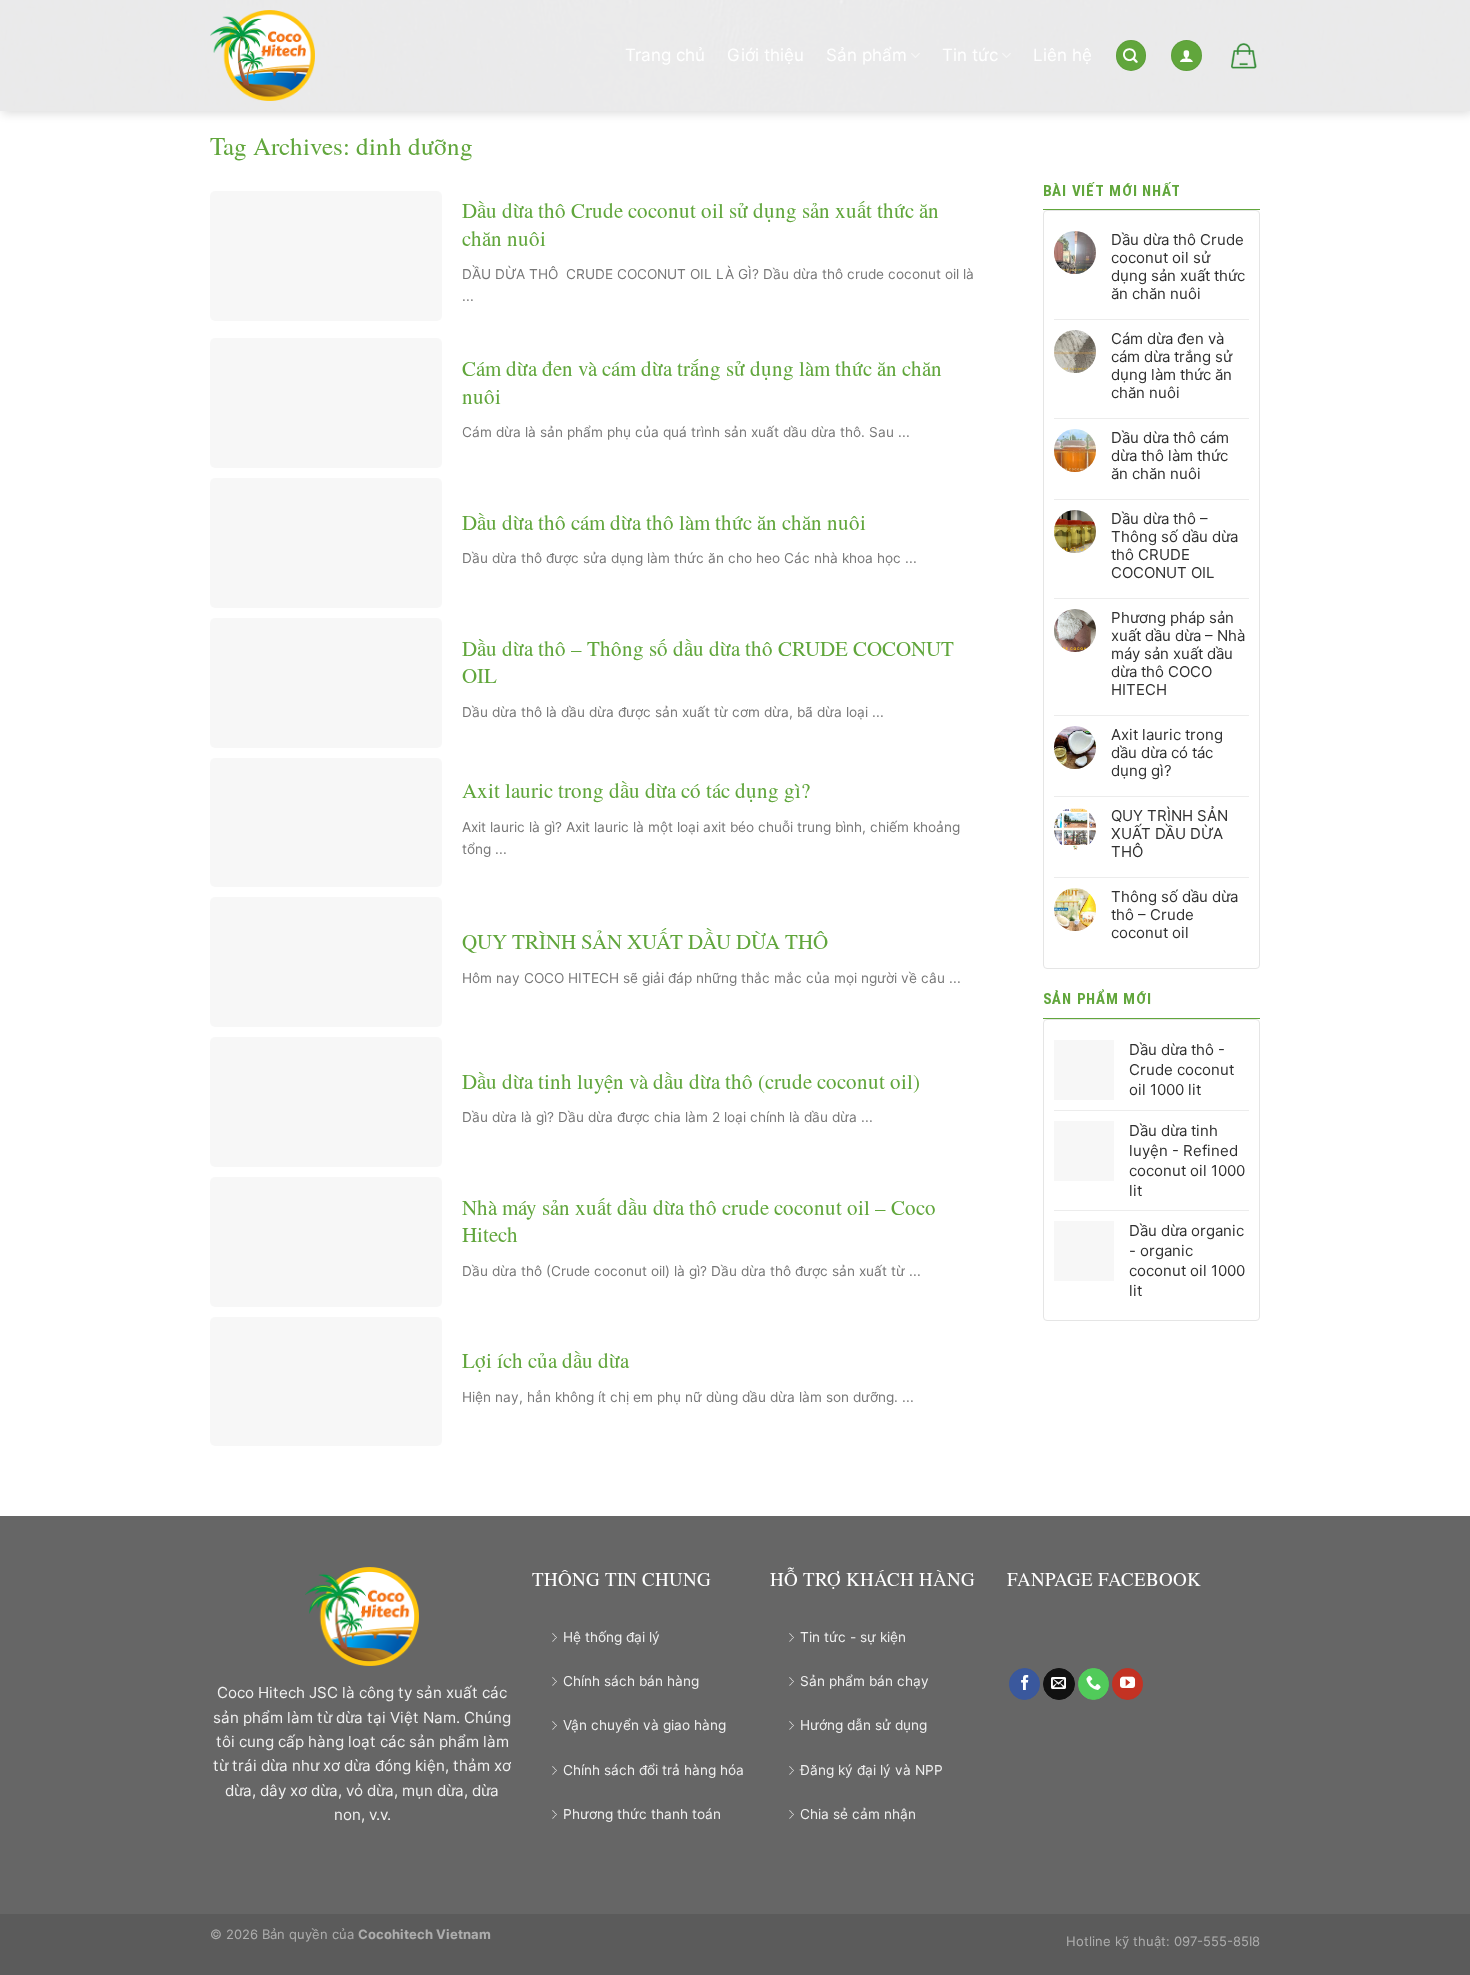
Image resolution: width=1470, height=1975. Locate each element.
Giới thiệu (765, 55)
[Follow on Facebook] (1024, 1684)
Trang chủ (665, 55)
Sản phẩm (866, 55)
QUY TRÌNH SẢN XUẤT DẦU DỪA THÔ (645, 941)
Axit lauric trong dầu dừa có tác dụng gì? (636, 790)
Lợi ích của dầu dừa (545, 1360)
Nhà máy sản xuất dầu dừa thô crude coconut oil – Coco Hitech (699, 1221)
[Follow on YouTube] (1127, 1684)
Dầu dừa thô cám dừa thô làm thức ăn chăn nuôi (664, 522)
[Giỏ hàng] (1242, 56)
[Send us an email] (1058, 1684)
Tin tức (970, 55)
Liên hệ (1062, 55)
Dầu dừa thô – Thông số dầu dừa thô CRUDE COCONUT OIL (708, 662)
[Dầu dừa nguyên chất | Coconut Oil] (272, 55)
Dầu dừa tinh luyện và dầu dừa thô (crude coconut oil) (691, 1081)
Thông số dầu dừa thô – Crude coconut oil (1174, 915)
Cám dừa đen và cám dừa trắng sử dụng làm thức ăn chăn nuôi (702, 382)
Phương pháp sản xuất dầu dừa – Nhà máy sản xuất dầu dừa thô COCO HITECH (1178, 654)
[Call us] (1093, 1684)
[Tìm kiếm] (1131, 55)
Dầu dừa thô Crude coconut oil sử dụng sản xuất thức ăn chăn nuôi (700, 224)
